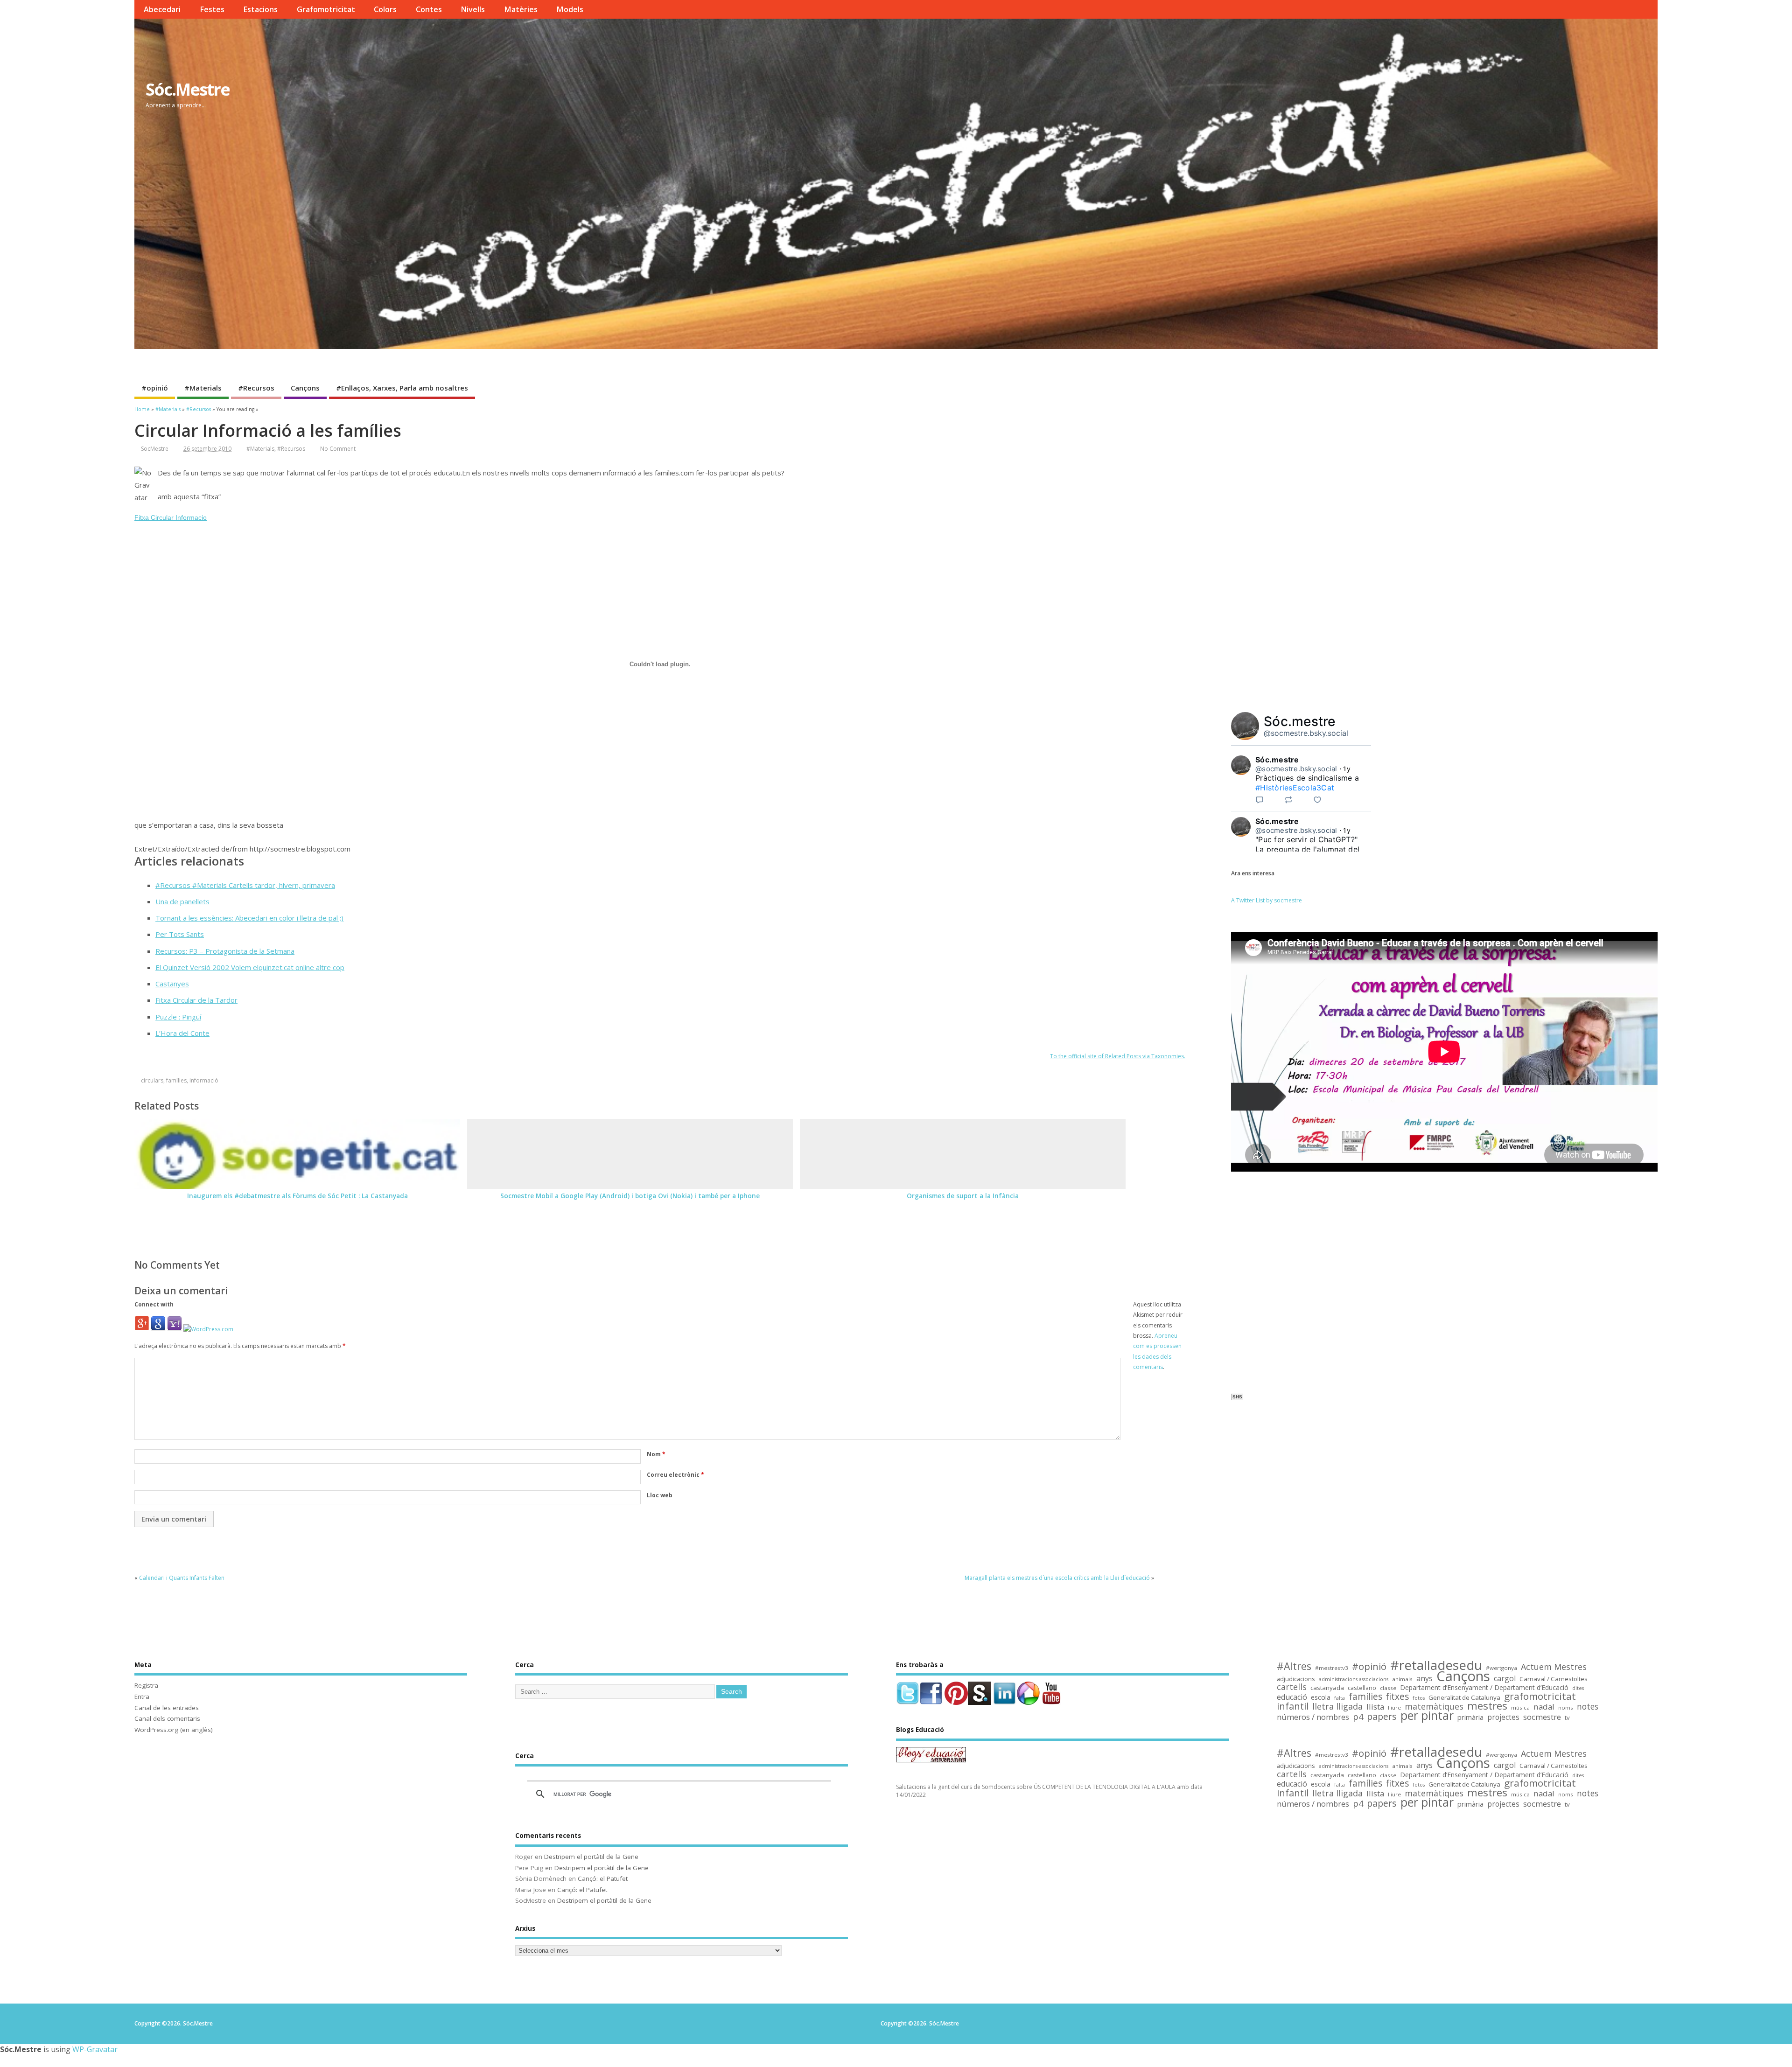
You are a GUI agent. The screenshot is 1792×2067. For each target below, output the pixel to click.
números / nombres (1313, 1717)
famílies (176, 1080)
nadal (1544, 1707)
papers (1382, 1717)
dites (1578, 1688)
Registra (146, 1685)
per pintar (1427, 1716)
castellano (1362, 1688)
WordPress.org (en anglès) (174, 1730)
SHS (1237, 1397)
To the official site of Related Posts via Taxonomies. (1118, 1056)
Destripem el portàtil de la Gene (591, 1857)
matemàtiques (1434, 1707)
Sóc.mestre (1300, 721)
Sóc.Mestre (188, 89)
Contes (429, 9)
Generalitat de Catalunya (1464, 1698)
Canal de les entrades (167, 1708)
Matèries (521, 9)
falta (1340, 1698)
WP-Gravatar (95, 2049)
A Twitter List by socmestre (1267, 900)
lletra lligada (1337, 1707)
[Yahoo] (175, 1329)
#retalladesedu (1436, 1665)
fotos (1419, 1698)
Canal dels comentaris (167, 1718)
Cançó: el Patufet (603, 1878)
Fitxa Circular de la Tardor (196, 1000)
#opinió (155, 388)
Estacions (260, 9)
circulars (152, 1080)
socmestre (1542, 1717)
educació (1292, 1697)
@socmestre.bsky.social (1306, 733)
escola (1321, 1698)
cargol (1505, 1679)
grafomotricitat (1540, 1696)
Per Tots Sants (180, 934)
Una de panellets (182, 901)
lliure (1394, 1707)
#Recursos (256, 388)
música (1520, 1707)
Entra (142, 1697)
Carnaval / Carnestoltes (1554, 1679)
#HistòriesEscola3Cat (1295, 788)
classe (1388, 1688)
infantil (1293, 1706)
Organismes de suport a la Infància (963, 1196)
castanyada (1327, 1688)
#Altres (1294, 1666)
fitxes (1397, 1697)
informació (204, 1080)
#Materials (203, 388)
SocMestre (155, 449)
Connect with (154, 1304)
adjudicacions (1296, 1679)
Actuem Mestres (1554, 1667)
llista (1375, 1707)
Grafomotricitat (326, 9)
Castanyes (172, 984)
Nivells (473, 9)
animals (1402, 1679)
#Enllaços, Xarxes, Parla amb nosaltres (402, 388)
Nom (656, 1454)
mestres (1487, 1706)
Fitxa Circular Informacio (171, 517)
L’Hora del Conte (182, 1033)
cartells (1292, 1687)
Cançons (305, 388)
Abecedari (162, 9)
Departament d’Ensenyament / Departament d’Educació (1484, 1688)
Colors (385, 9)
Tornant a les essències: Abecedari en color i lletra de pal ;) (249, 918)
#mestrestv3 (1332, 1668)
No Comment (338, 449)
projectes (1503, 1718)
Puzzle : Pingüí (178, 1017)
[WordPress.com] (208, 1329)
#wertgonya (1501, 1668)
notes (1588, 1707)
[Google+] (142, 1329)
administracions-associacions (1354, 1679)
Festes (212, 9)
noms (1566, 1707)
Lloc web (660, 1495)
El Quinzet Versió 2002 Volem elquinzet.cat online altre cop (250, 967)
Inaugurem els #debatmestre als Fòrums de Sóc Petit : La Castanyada (297, 1196)
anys (1424, 1679)
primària (1470, 1717)
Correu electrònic (675, 1475)
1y (1347, 769)
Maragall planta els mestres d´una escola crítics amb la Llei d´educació (1057, 1578)
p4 (1358, 1717)
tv (1567, 1718)
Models (570, 9)
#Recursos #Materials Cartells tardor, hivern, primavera (245, 885)
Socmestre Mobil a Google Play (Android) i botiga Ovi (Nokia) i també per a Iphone (630, 1196)
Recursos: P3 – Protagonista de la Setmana (225, 951)
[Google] (158, 1329)
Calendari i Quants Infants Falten (182, 1578)
